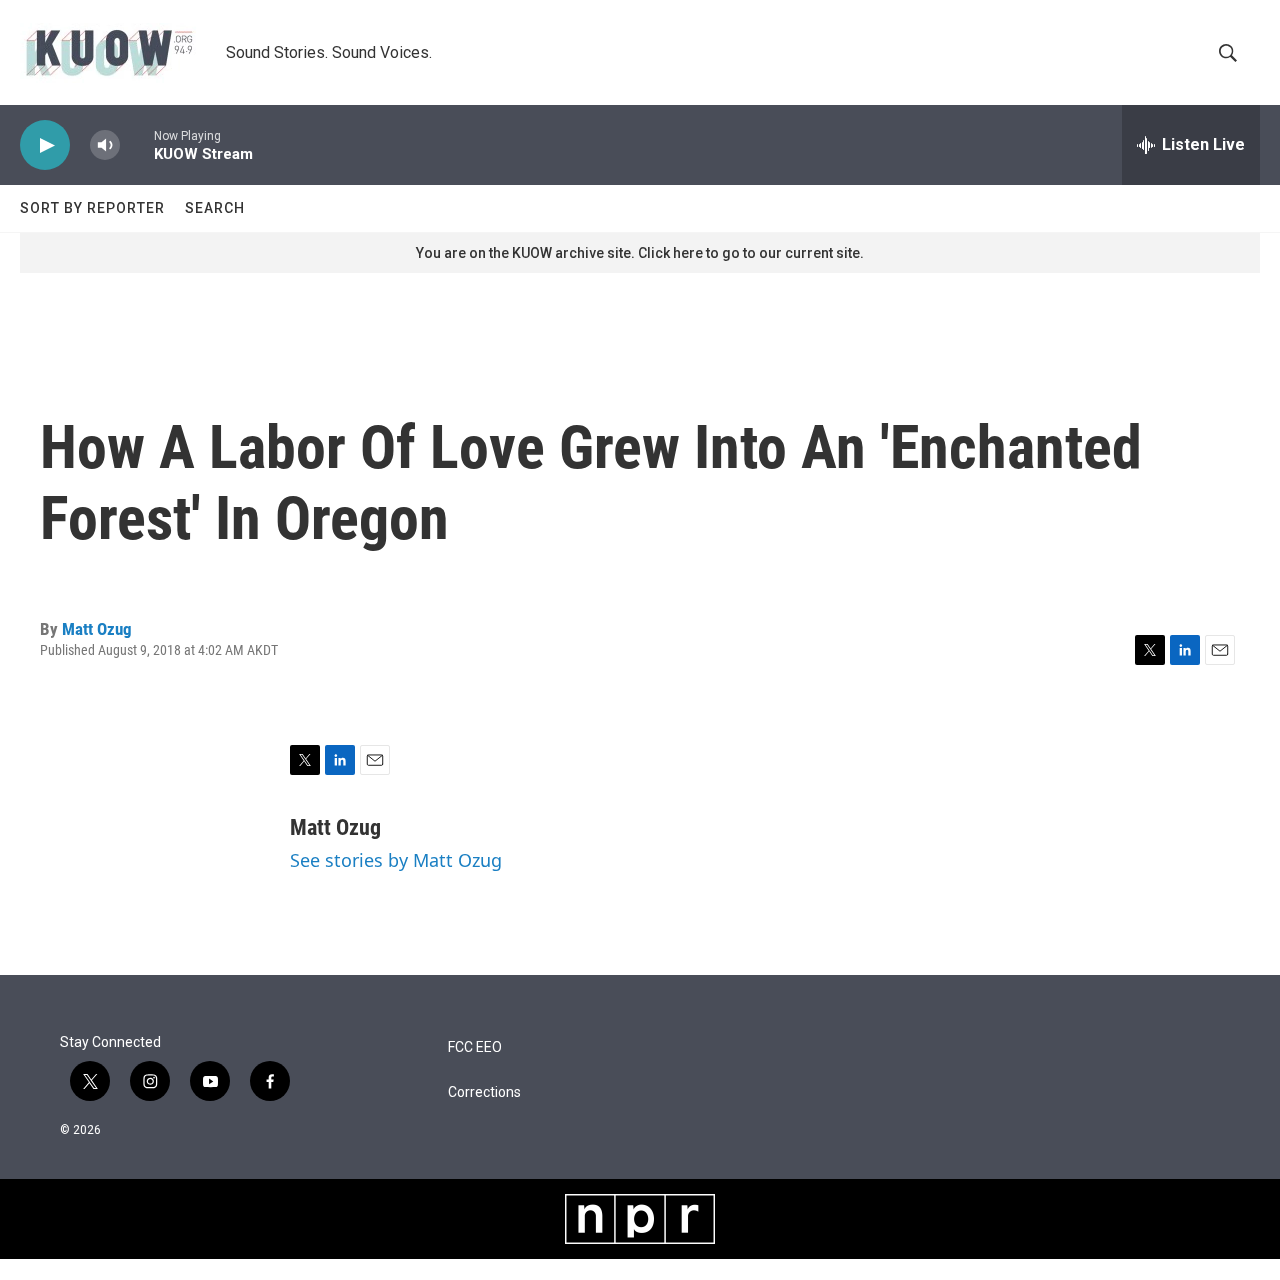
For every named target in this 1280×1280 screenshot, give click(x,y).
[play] (45, 145)
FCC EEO (475, 1047)
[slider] (137, 144)
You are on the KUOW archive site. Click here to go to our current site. (640, 253)
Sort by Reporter (92, 208)
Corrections (484, 1092)
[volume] (105, 145)
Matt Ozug (97, 629)
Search (215, 208)
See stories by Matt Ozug (396, 860)
